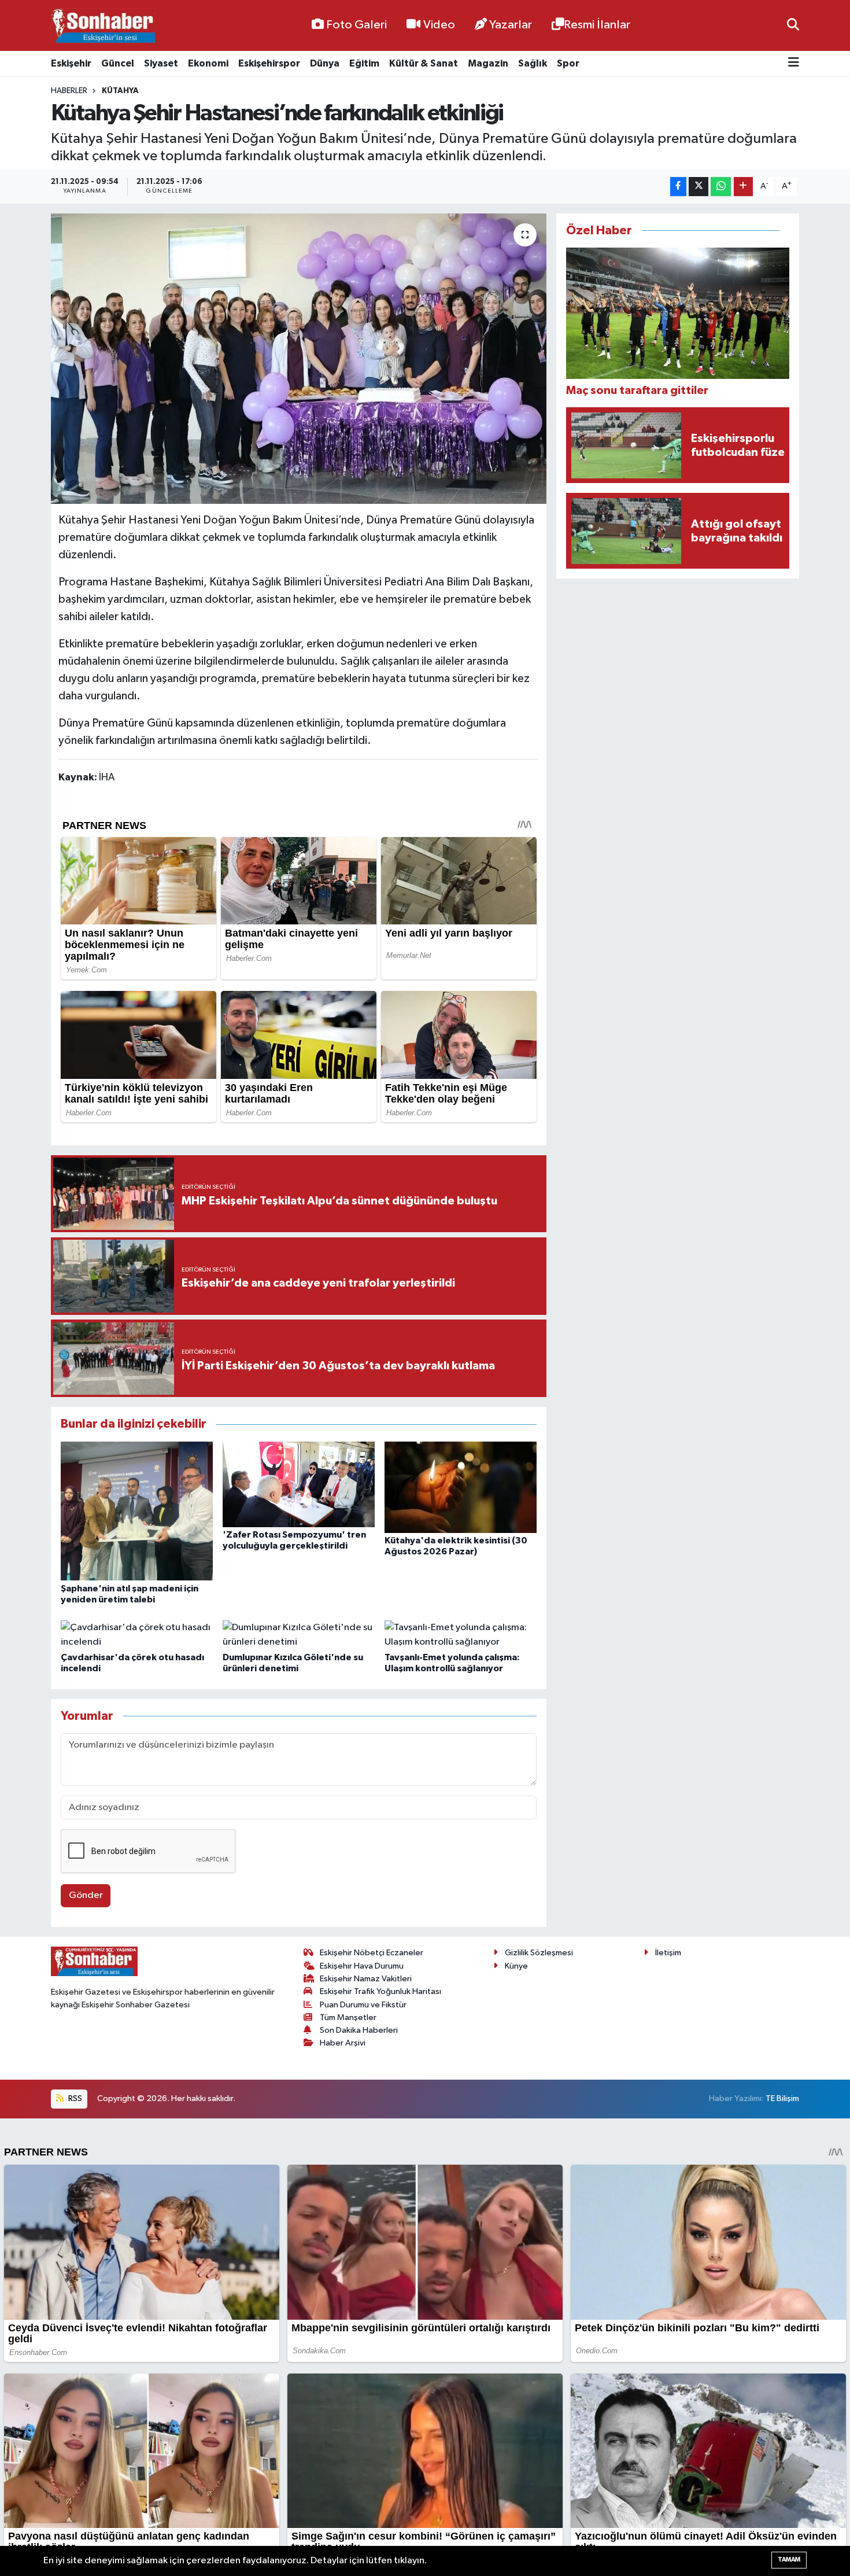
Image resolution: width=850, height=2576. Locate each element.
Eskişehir (71, 63)
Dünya (325, 63)
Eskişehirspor (269, 63)
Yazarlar (511, 25)
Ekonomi (208, 63)
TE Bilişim (782, 2098)
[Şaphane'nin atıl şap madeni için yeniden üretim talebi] (137, 1511)
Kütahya (120, 91)
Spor (568, 63)
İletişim (668, 1953)
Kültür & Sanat (424, 63)
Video (439, 25)
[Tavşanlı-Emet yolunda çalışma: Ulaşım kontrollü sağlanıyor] (461, 1635)
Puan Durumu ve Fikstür (363, 2005)
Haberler (69, 91)
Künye (516, 1966)
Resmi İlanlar (597, 25)
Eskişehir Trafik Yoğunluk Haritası (380, 1991)
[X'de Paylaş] (699, 187)
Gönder (86, 1895)
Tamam (789, 2560)
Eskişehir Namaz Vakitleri (366, 1979)
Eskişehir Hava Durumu (362, 1966)
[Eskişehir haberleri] (103, 26)
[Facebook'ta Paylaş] (678, 187)
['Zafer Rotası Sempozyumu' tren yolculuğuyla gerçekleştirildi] (299, 1484)
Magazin (488, 63)
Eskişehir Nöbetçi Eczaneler (372, 1953)
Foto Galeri (356, 25)
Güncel (118, 63)
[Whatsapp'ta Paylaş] (721, 187)
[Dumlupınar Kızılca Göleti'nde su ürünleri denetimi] (299, 1635)
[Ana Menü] (794, 63)
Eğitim (364, 63)
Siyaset (161, 63)
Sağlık (533, 63)
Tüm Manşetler (348, 2017)
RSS (74, 2098)
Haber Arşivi (343, 2043)
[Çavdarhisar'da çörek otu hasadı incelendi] (137, 1635)
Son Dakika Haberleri (359, 2030)
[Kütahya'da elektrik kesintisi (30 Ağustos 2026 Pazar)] (461, 1487)
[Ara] (793, 25)
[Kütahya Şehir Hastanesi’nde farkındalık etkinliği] (299, 359)
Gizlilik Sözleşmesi (539, 1953)
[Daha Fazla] (743, 187)
